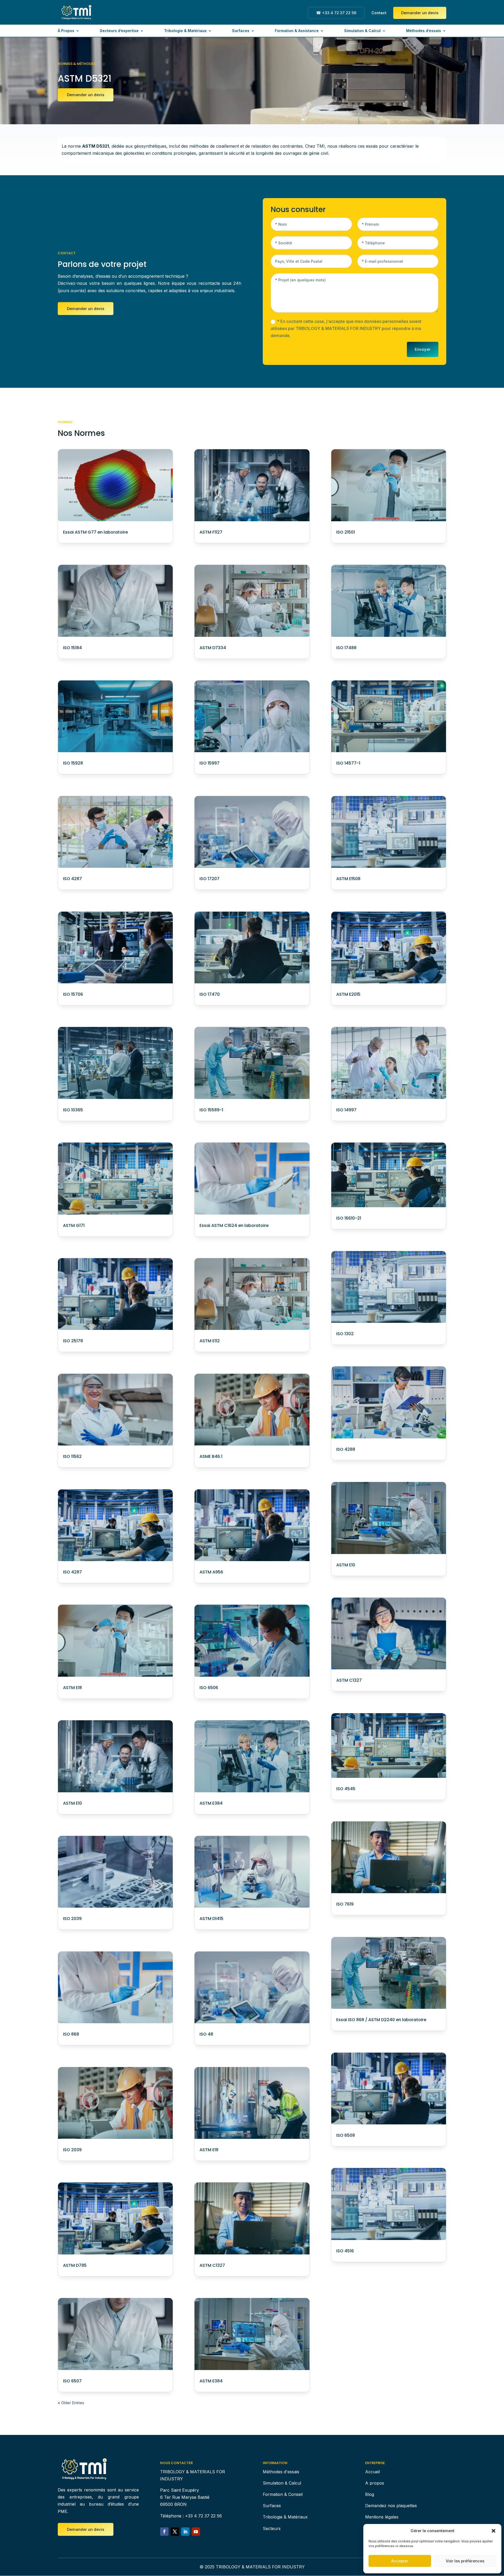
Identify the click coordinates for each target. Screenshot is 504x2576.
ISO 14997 (346, 1110)
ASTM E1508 (348, 879)
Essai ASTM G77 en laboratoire (95, 532)
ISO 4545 (346, 1789)
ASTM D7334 (213, 648)
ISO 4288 (346, 1449)
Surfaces (241, 31)
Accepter (400, 2561)
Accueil (372, 2472)
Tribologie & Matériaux (185, 31)
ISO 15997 (209, 763)
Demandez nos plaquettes (391, 2506)
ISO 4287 (72, 879)
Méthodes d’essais (424, 31)
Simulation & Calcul (362, 31)
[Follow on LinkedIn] (185, 2532)
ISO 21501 (346, 532)
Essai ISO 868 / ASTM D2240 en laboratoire (381, 2020)
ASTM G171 (74, 1225)
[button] (493, 2531)
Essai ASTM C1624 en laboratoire (234, 1225)
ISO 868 (71, 2034)
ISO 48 (206, 2034)
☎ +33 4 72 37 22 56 (336, 13)
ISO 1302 (345, 1334)
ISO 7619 (345, 1904)
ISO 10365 (73, 1110)
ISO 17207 (209, 879)
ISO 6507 (72, 2381)
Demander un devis (420, 13)
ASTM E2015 (348, 994)
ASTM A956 (211, 1572)
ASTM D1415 (211, 1919)
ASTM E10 (72, 1803)
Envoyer (423, 349)
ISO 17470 (210, 994)
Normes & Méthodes (77, 64)
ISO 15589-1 (211, 1110)
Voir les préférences (465, 2561)
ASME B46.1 (211, 1456)
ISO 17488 (346, 648)
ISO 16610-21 (349, 1218)
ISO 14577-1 (348, 763)
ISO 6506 (209, 1688)
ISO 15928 (73, 763)
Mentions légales (382, 2517)
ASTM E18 (72, 1688)
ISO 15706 (73, 994)
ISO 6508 (346, 2135)
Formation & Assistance (297, 31)
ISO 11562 (72, 1456)
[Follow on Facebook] (164, 2532)
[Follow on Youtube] (196, 2532)
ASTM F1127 (211, 532)
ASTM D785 (75, 2265)
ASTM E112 (210, 1341)
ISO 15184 (72, 648)
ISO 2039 (72, 1919)
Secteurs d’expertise (119, 31)
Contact (379, 13)
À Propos (66, 31)
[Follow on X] (175, 2532)
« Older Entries (71, 2403)
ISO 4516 (345, 2251)
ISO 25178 (73, 1341)
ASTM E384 (211, 1803)
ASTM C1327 (212, 2265)
